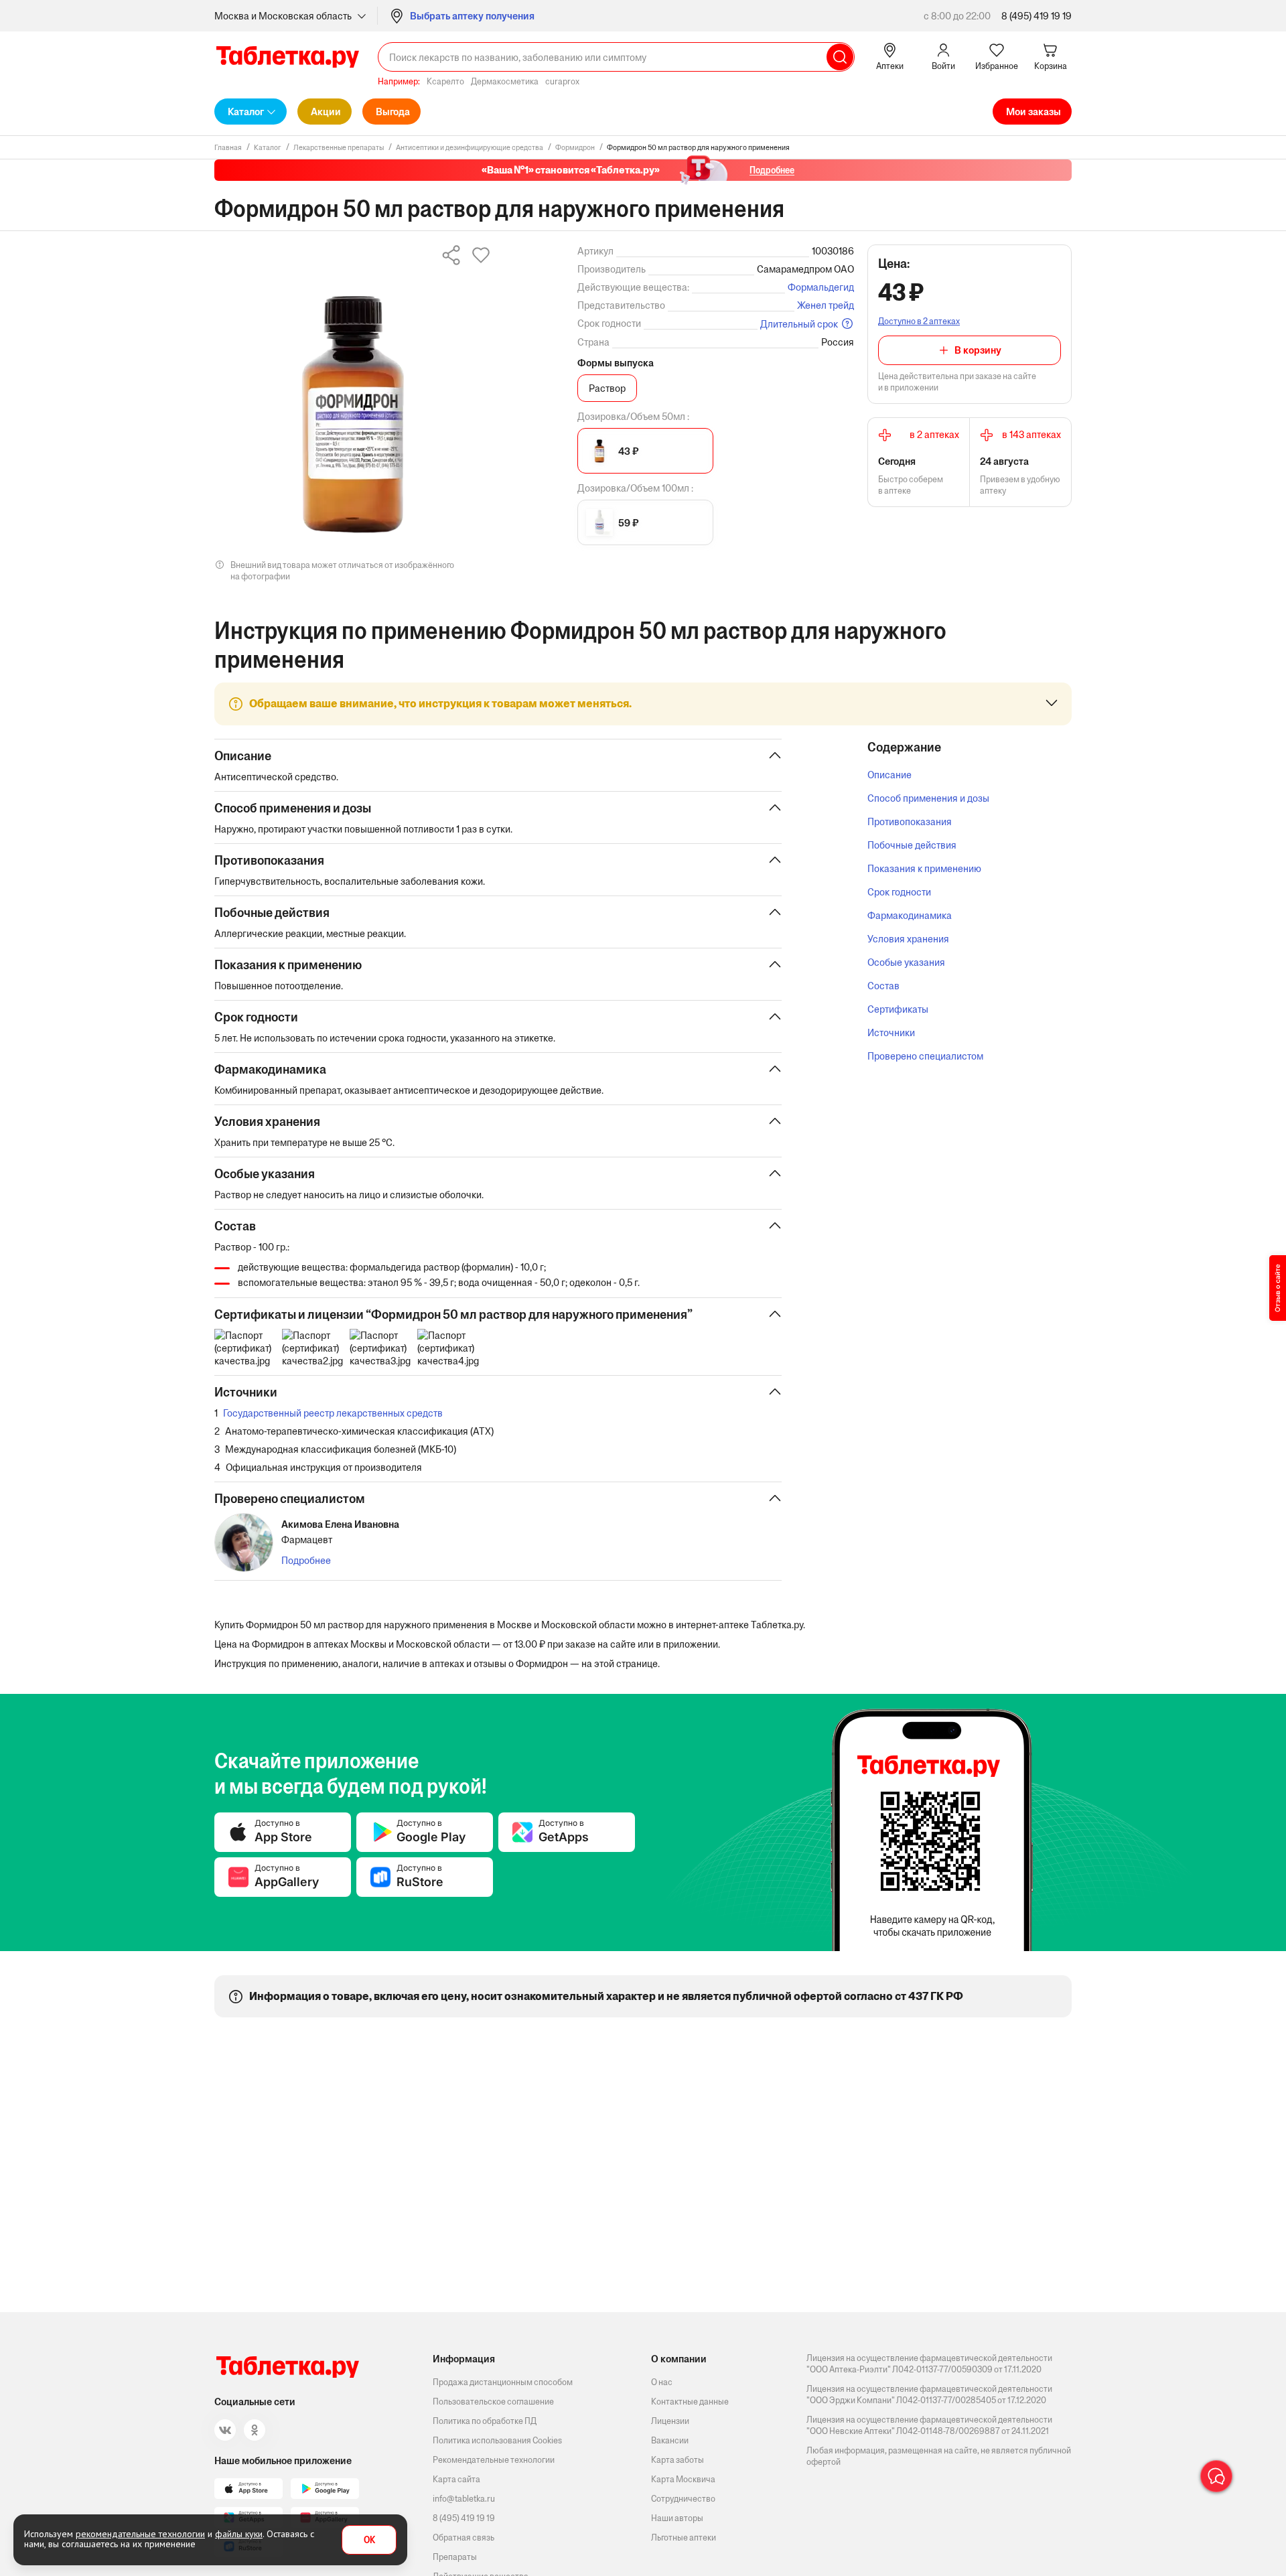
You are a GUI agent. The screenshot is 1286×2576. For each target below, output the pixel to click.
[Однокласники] (255, 2430)
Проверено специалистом (925, 1056)
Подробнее (306, 1560)
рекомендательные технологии (140, 2534)
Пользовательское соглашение (493, 2402)
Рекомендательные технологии (494, 2460)
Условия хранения (908, 939)
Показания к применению (924, 868)
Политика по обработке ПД (485, 2421)
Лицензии (670, 2421)
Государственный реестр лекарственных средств (333, 1413)
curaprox (562, 81)
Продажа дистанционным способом (503, 2382)
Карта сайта (456, 2479)
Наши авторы (677, 2518)
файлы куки (239, 2534)
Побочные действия (912, 845)
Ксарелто (445, 81)
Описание (889, 775)
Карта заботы (677, 2460)
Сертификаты (898, 1009)
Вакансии (670, 2440)
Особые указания (906, 962)
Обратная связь (463, 2537)
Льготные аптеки (684, 2537)
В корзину (978, 350)
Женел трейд (826, 305)
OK (369, 2540)
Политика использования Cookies (497, 2440)
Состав (883, 986)
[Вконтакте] (225, 2430)
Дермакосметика (505, 81)
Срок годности (899, 892)
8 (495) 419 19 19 (1037, 16)
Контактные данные (690, 2402)
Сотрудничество (683, 2499)
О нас (662, 2382)
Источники (891, 1032)
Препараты (455, 2557)
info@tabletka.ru (464, 2499)
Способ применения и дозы (928, 798)
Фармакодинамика (910, 915)
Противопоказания (910, 821)
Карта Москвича (683, 2479)
